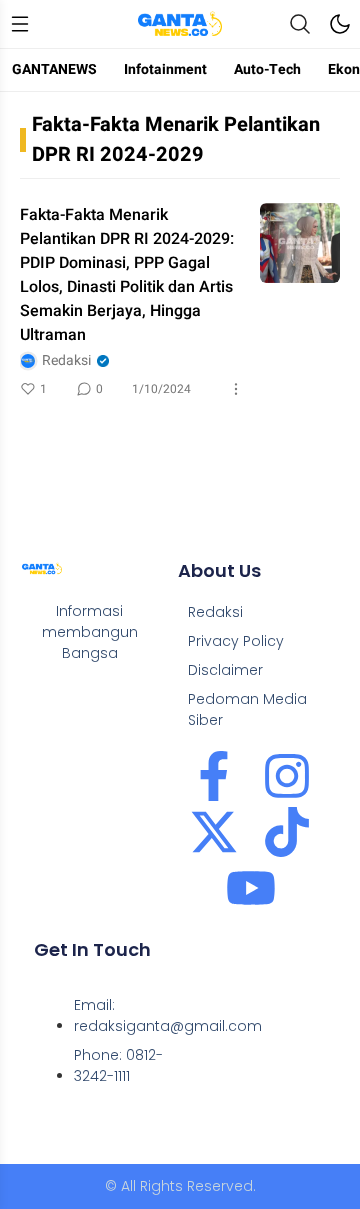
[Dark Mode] (340, 24)
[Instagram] (287, 776)
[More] (236, 389)
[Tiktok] (287, 832)
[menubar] (20, 24)
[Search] (300, 24)
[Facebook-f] (214, 776)
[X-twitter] (214, 832)
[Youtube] (251, 888)
